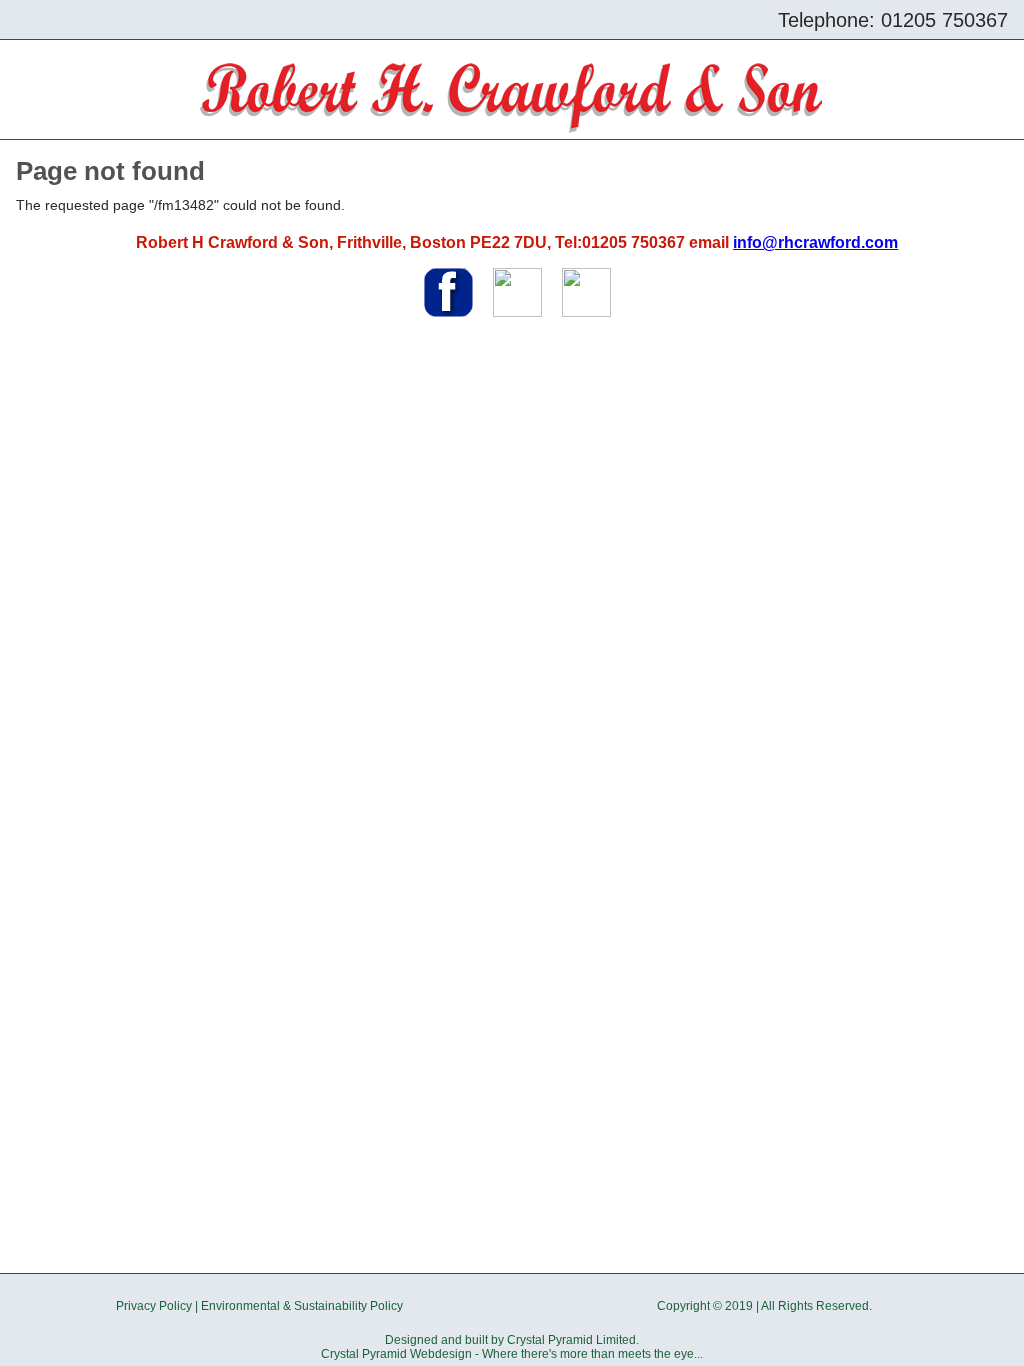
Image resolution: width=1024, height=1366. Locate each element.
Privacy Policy (154, 1306)
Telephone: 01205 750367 (893, 20)
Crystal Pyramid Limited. (573, 1340)
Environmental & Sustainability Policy (302, 1306)
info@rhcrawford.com (815, 242)
